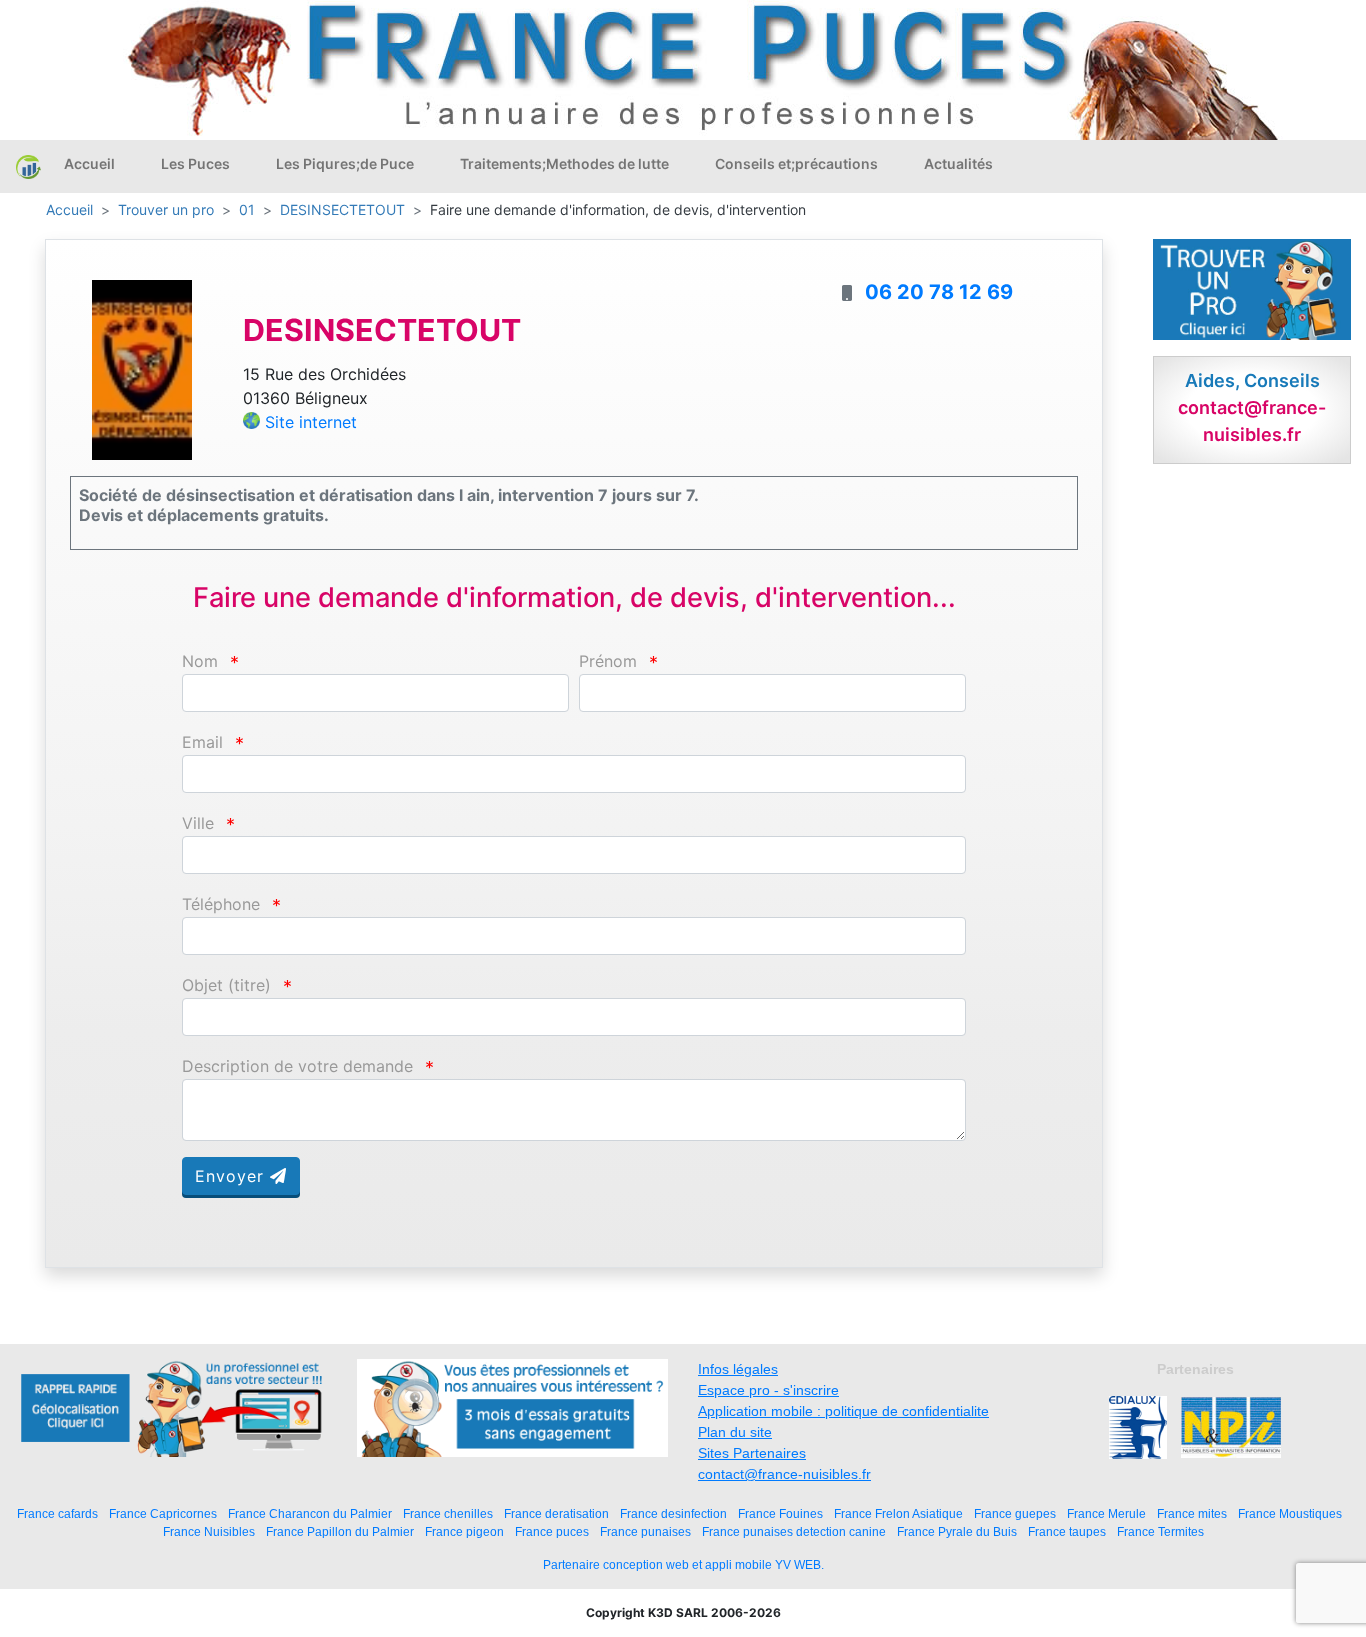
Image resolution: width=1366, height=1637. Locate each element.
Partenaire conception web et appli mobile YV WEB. (683, 1565)
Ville (198, 823)
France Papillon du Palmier (340, 1531)
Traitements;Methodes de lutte (564, 163)
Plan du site (735, 1432)
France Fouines (780, 1513)
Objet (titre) (226, 985)
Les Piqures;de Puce (345, 163)
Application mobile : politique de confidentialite (843, 1411)
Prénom (608, 661)
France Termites (1160, 1531)
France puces (552, 1531)
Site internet (311, 422)
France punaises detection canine (794, 1531)
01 (247, 209)
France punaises (645, 1531)
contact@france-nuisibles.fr (784, 1474)
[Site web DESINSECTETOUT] (142, 369)
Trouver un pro (166, 209)
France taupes (1067, 1531)
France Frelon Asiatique (898, 1513)
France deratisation (556, 1513)
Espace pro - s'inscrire (768, 1390)
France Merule (1106, 1513)
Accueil (89, 163)
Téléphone (221, 904)
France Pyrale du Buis (957, 1531)
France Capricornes (163, 1513)
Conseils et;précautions (796, 163)
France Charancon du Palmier (310, 1513)
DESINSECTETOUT (342, 209)
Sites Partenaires (752, 1453)
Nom (200, 661)
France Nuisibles (209, 1531)
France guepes (1015, 1513)
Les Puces (195, 163)
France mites (1192, 1513)
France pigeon (464, 1531)
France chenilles (448, 1513)
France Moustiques (1290, 1513)
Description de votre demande (297, 1066)
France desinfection (673, 1513)
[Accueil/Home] (28, 166)
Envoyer (232, 1176)
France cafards (57, 1513)
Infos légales (738, 1369)
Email (202, 742)
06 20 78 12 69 (939, 292)
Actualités (958, 163)
